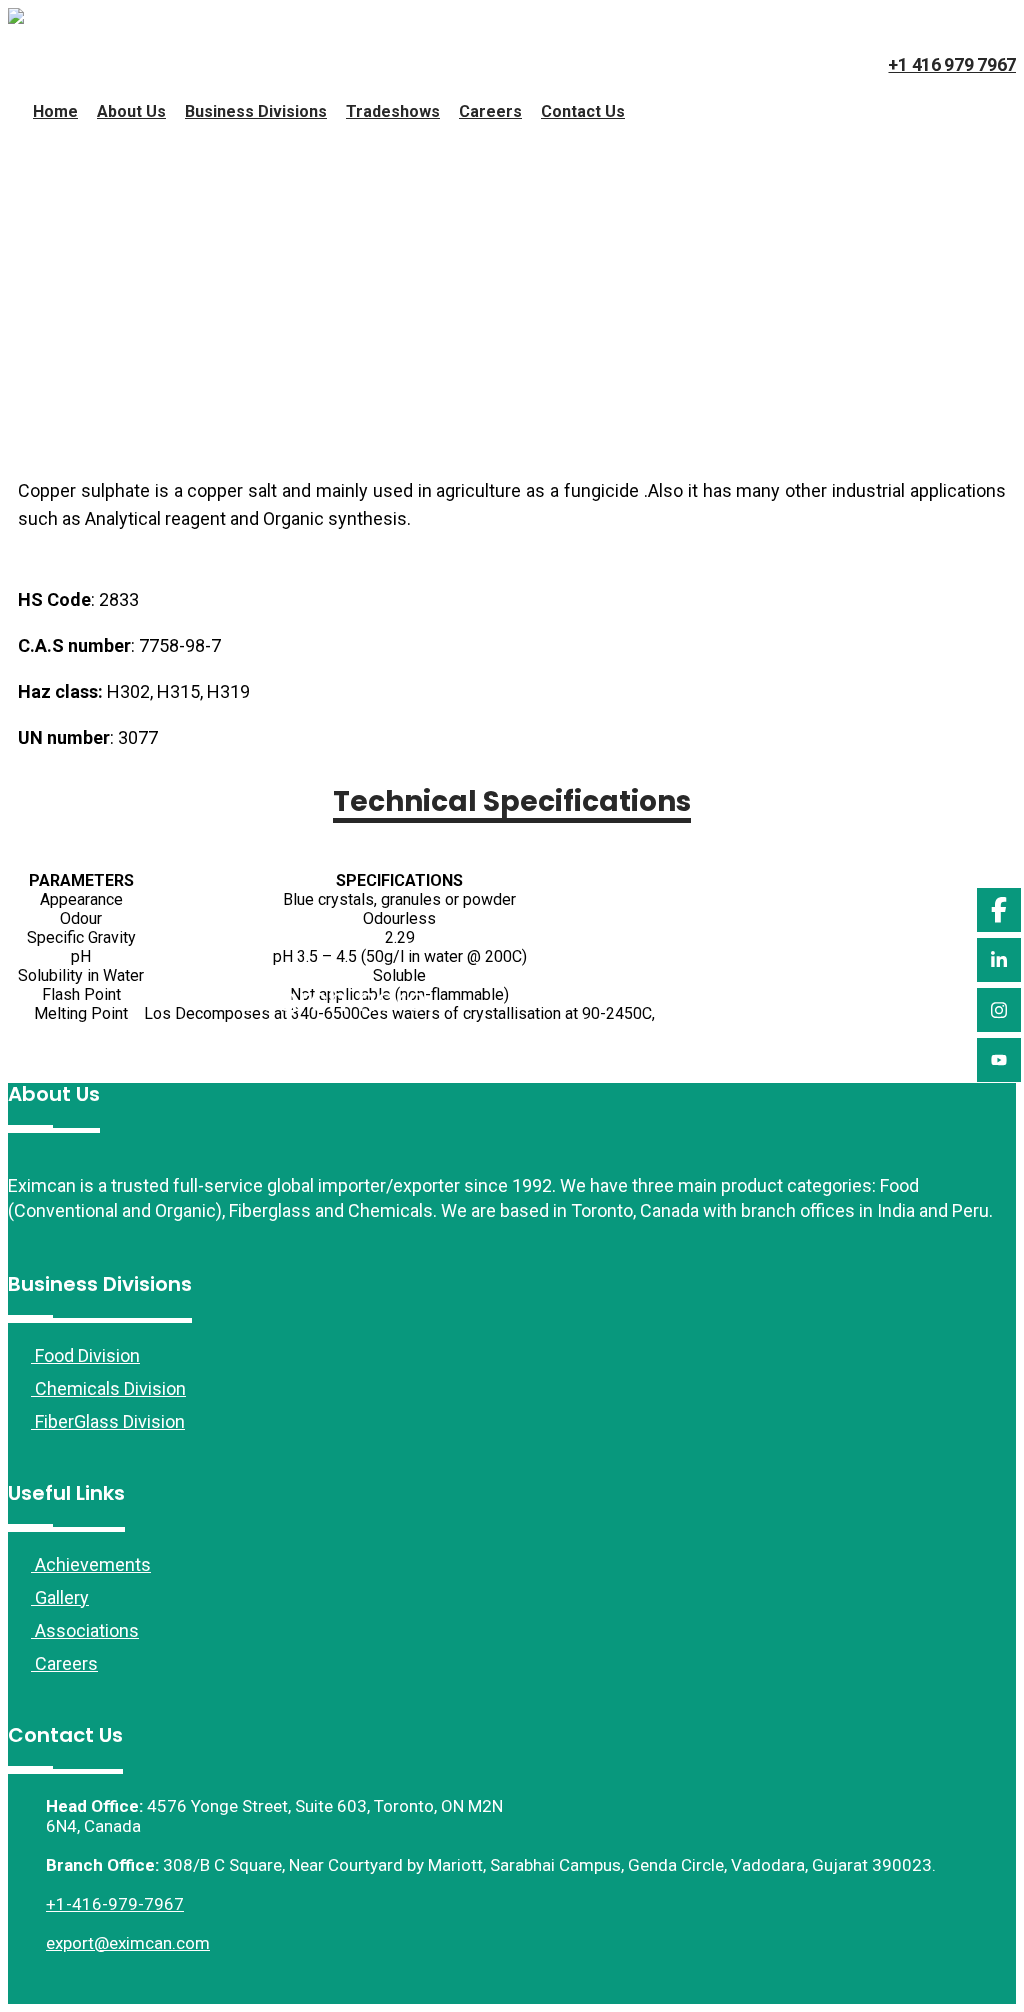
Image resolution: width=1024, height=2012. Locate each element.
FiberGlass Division (108, 1421)
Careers (490, 111)
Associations (85, 1630)
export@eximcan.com (128, 1943)
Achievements (91, 1564)
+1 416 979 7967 (952, 64)
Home (55, 111)
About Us (131, 111)
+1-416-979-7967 (115, 1904)
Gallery (60, 1597)
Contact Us (583, 111)
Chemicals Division (108, 1388)
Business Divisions (256, 111)
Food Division (85, 1355)
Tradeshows (393, 111)
